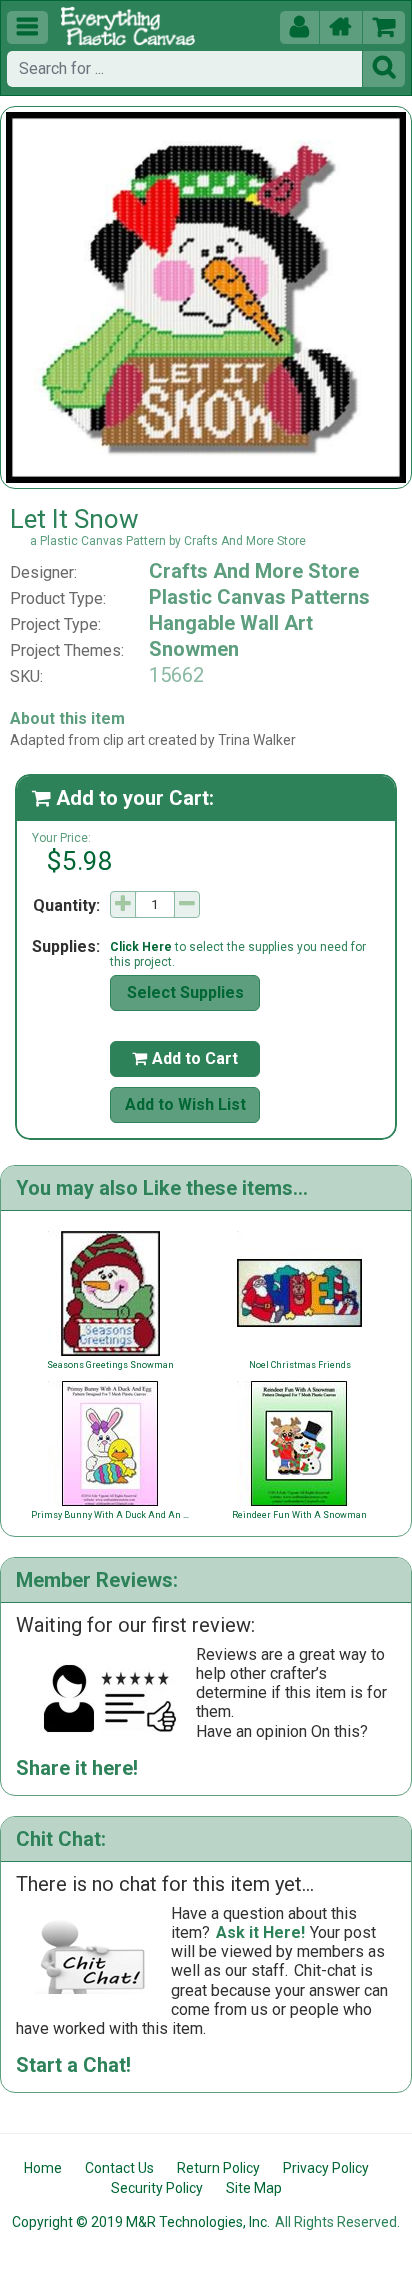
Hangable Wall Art (231, 623)
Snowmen (194, 649)
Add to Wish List (185, 1104)
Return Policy (218, 2168)
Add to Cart (185, 1058)
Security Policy (157, 2188)
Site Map (254, 2188)
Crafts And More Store (254, 571)
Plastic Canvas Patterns (259, 597)
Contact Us (119, 2168)
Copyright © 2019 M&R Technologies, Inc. (141, 2222)
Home (43, 2168)
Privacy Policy (326, 2168)
